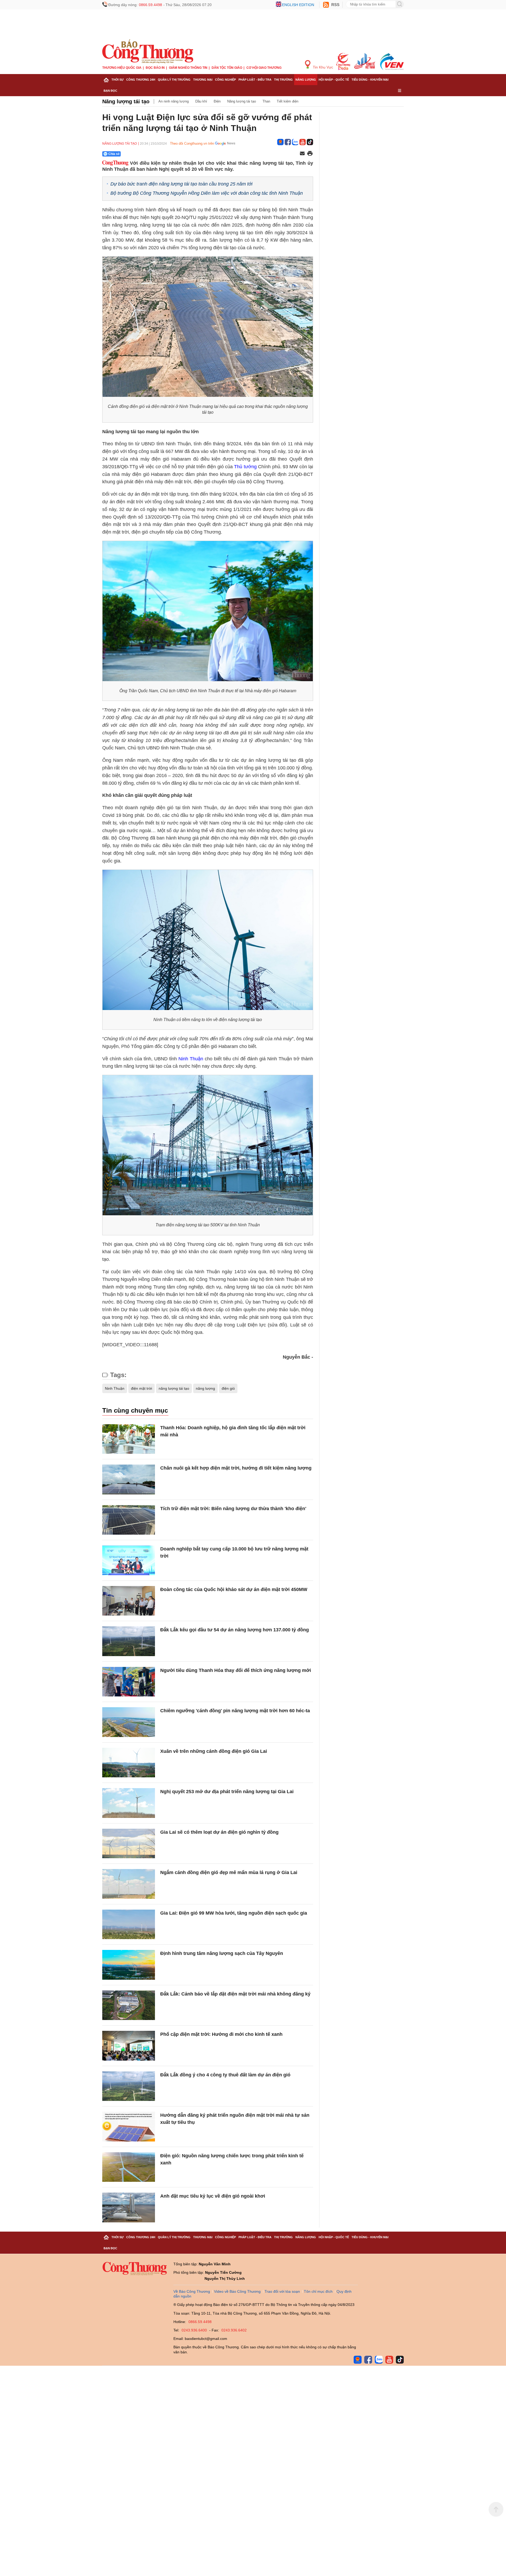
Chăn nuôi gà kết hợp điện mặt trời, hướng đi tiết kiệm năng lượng (236, 1468)
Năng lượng (306, 80)
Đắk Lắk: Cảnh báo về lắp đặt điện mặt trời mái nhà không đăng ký (235, 1994)
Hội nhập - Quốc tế (334, 80)
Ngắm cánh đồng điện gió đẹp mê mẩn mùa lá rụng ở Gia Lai (229, 1872)
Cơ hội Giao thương (264, 68)
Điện (217, 101)
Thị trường (283, 80)
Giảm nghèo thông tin (188, 68)
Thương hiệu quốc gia (122, 68)
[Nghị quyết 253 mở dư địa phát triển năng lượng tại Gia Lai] (129, 1803)
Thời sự (118, 80)
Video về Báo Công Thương (237, 2291)
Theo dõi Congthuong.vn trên (192, 143)
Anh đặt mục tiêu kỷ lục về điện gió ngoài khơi (213, 2196)
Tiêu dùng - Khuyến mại (370, 80)
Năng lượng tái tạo (126, 101)
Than (266, 101)
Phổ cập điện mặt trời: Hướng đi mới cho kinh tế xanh (221, 2034)
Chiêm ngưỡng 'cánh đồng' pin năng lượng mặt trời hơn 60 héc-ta (235, 1711)
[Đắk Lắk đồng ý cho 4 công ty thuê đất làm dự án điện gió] (129, 2086)
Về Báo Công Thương (192, 2291)
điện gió (228, 1388)
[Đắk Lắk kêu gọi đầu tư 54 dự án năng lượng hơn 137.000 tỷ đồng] (129, 1641)
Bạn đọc (110, 91)
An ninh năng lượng (174, 101)
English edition (298, 5)
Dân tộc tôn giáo (227, 68)
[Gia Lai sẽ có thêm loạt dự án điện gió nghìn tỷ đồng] (129, 1844)
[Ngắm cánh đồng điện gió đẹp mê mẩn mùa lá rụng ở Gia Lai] (129, 1884)
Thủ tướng (246, 467)
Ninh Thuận (191, 1059)
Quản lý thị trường (174, 80)
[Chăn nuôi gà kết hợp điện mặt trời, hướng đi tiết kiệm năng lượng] (129, 1479)
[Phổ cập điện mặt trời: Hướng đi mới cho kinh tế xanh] (129, 2046)
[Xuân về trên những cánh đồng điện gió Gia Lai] (129, 1763)
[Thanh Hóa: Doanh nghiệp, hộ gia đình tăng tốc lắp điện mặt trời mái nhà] (129, 1439)
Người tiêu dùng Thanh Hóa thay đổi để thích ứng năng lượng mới (236, 1670)
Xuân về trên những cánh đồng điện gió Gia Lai (214, 1751)
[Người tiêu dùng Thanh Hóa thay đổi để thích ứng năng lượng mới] (129, 1682)
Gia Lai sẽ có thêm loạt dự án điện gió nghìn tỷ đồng (219, 1832)
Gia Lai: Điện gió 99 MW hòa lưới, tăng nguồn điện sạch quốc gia (234, 1913)
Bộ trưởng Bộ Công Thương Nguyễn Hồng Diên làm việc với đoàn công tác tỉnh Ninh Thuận (207, 193)
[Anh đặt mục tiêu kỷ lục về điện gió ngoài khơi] (129, 2207)
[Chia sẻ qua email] (302, 154)
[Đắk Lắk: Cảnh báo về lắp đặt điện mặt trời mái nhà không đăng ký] (129, 2005)
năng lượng (205, 1388)
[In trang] (310, 154)
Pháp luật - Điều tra (255, 80)
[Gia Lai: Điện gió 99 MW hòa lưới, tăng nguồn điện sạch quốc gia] (129, 1924)
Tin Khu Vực (322, 67)
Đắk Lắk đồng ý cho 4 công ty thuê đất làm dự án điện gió (225, 2075)
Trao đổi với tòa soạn (282, 2291)
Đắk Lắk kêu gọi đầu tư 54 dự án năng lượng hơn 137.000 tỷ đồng (235, 1630)
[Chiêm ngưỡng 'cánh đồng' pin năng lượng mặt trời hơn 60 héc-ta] (129, 1722)
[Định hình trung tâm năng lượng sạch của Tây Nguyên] (129, 1965)
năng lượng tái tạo (174, 1388)
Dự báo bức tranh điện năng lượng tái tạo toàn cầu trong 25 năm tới (181, 184)
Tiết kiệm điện (288, 101)
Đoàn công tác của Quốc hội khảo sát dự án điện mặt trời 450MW (234, 1589)
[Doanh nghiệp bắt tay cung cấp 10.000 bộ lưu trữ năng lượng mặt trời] (129, 1560)
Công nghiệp (225, 80)
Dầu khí (201, 101)
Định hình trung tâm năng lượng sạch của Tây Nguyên (222, 1953)
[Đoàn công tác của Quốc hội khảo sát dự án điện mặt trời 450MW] (129, 1601)
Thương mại (203, 80)
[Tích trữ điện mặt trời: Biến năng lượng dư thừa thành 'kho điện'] (129, 1520)
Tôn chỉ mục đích (318, 2291)
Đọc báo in (155, 68)
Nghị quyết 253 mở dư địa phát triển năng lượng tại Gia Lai (227, 1792)
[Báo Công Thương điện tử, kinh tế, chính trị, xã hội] (148, 51)
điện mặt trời (142, 1388)
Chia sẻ (114, 154)
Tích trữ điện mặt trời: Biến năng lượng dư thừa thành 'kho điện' (233, 1509)
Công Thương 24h (141, 80)
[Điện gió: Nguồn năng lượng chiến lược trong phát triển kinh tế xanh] (129, 2167)
